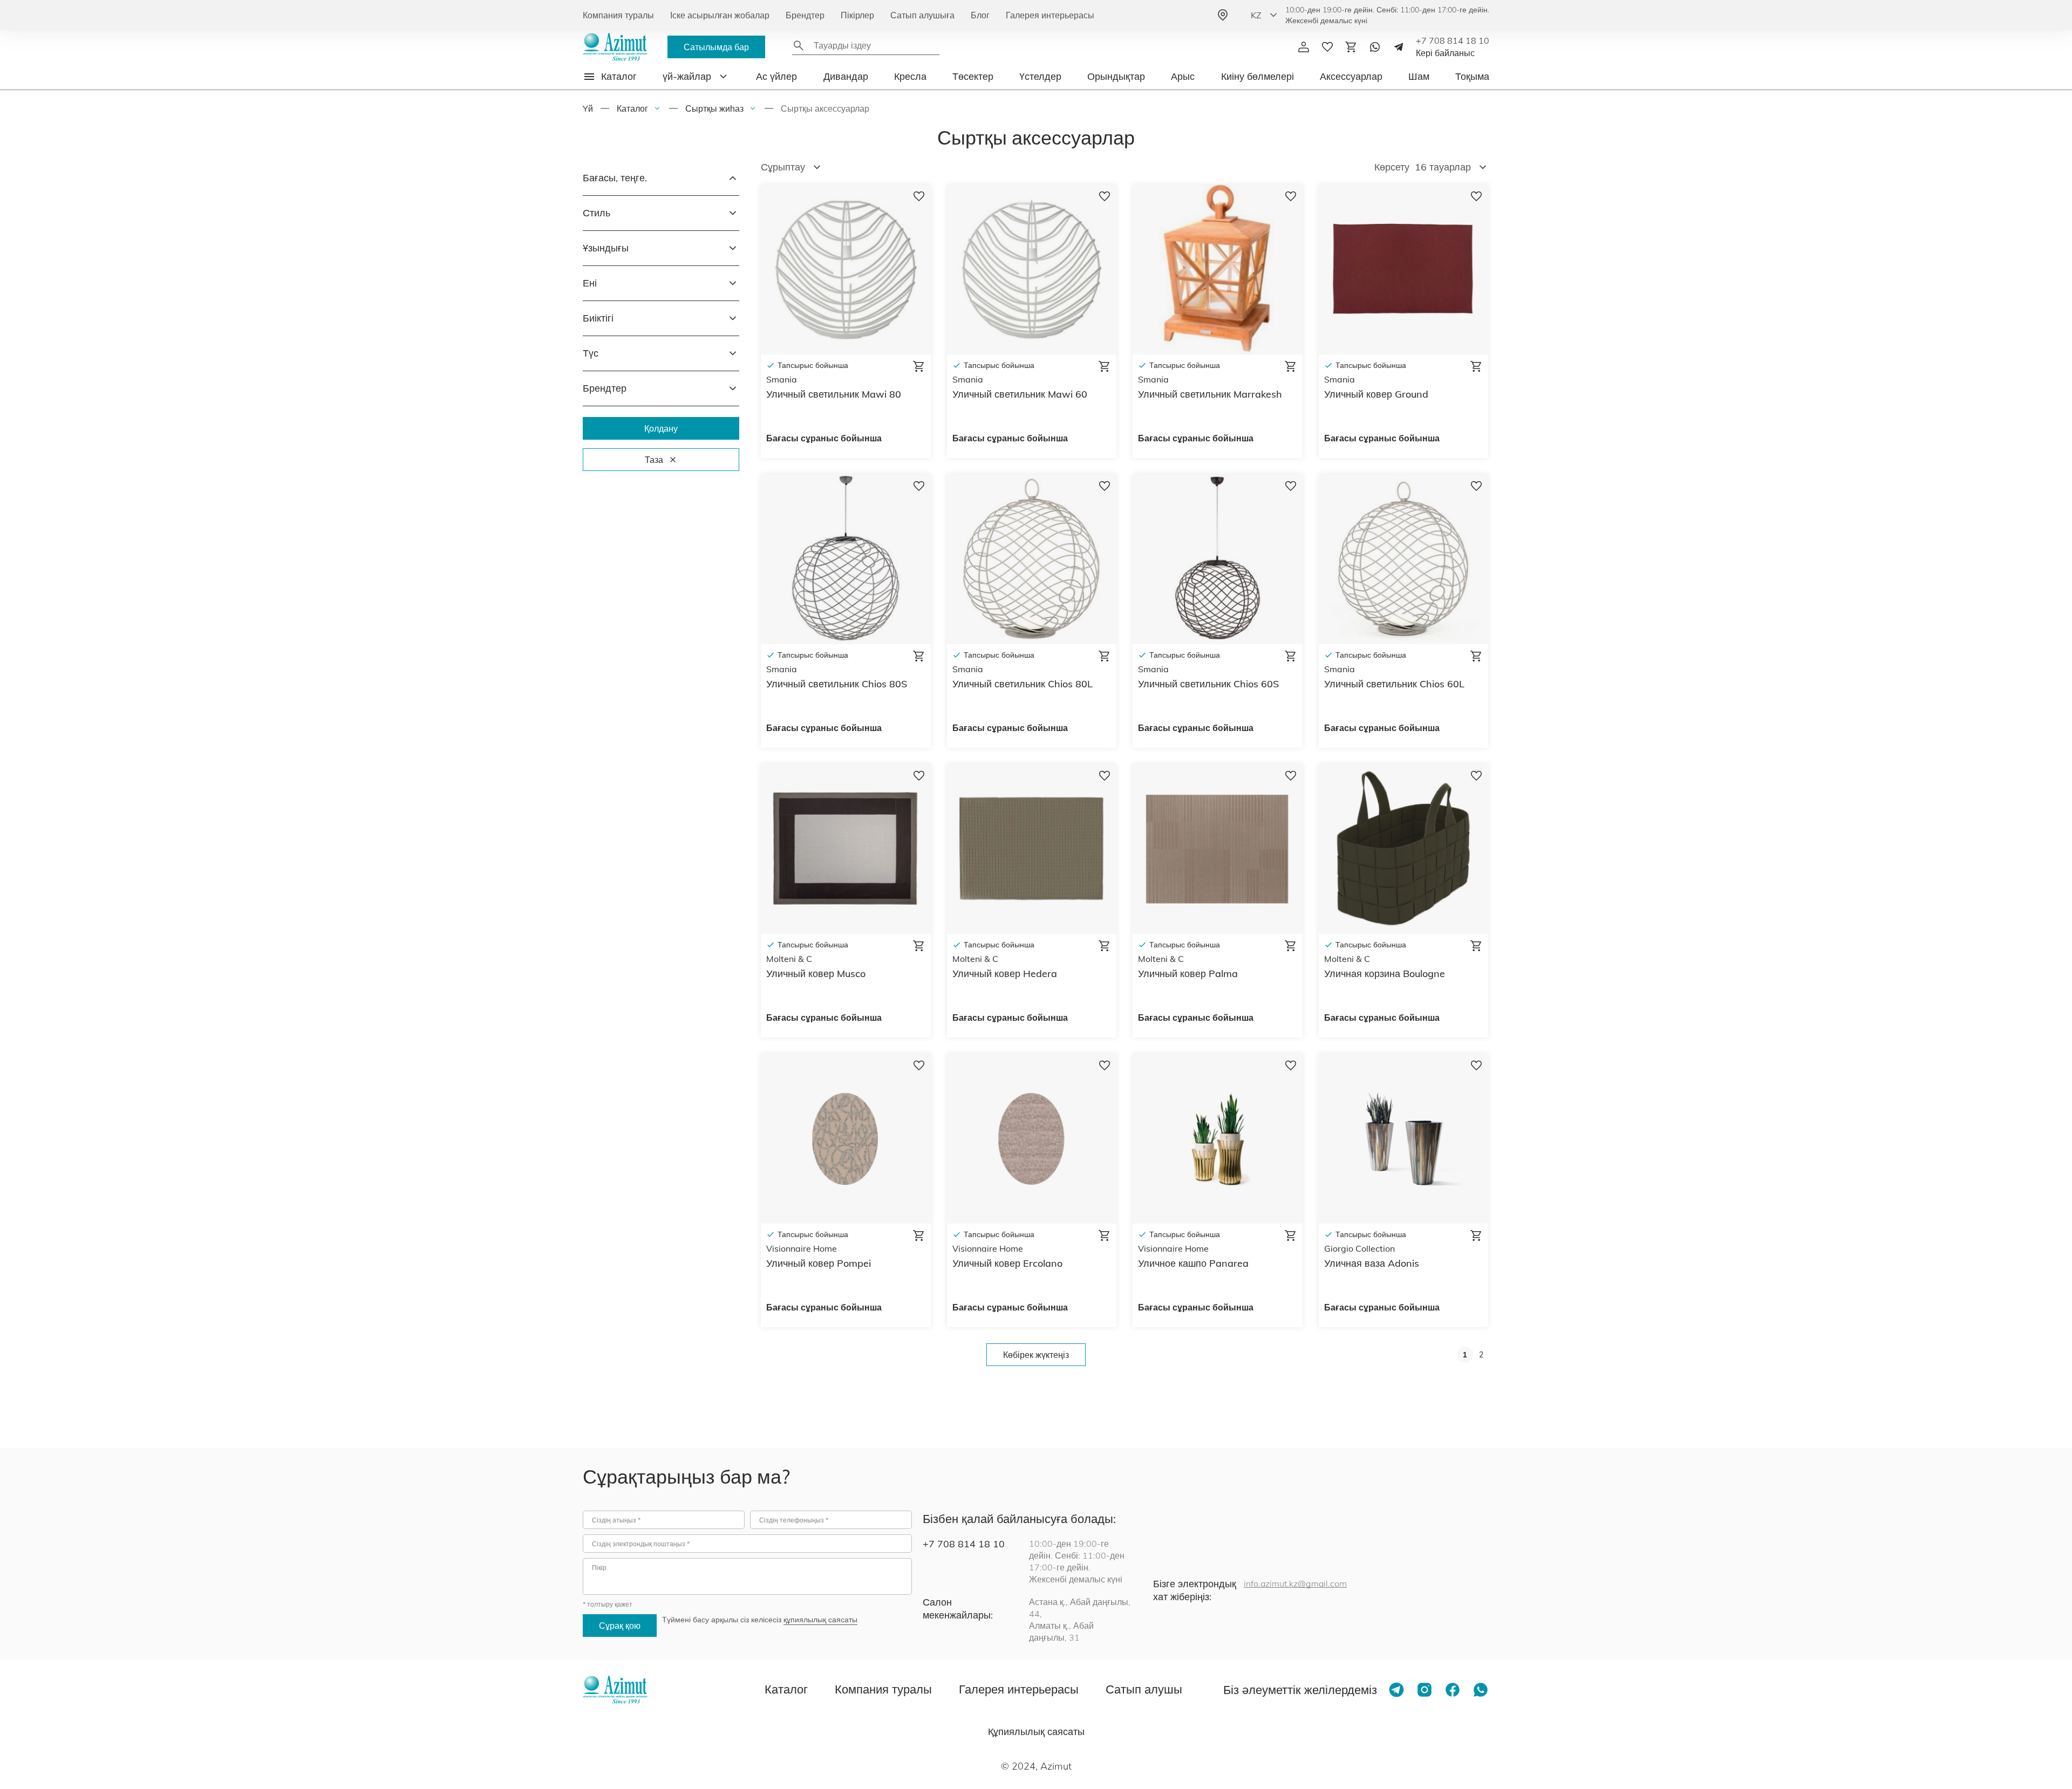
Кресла (910, 76)
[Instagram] (1424, 1690)
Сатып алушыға (922, 15)
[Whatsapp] (1375, 47)
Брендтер (805, 15)
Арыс (1183, 76)
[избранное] (1327, 47)
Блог (980, 15)
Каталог (632, 108)
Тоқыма (1472, 76)
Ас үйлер (776, 76)
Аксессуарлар (1351, 76)
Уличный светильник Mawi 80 (834, 394)
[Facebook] (1453, 1690)
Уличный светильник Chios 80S (837, 684)
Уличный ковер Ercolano (1007, 1263)
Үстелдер (1040, 76)
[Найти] (799, 45)
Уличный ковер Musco (816, 974)
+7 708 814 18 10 (1453, 40)
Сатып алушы (1144, 1689)
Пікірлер (857, 15)
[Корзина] (1351, 47)
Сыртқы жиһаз (714, 108)
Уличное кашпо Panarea (1193, 1263)
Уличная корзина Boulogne (1385, 974)
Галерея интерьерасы (1050, 15)
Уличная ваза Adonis (1372, 1263)
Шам (1419, 76)
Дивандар (846, 76)
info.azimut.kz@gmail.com (1295, 1583)
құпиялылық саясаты (820, 1620)
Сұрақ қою (620, 1626)
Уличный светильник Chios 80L (1023, 684)
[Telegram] (1399, 47)
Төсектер (973, 76)
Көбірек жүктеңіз (1036, 1355)
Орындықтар (1116, 76)
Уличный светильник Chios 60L (1394, 684)
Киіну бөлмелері (1257, 76)
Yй (588, 108)
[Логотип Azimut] (615, 47)
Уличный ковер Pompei (819, 1263)
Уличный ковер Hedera (1005, 974)
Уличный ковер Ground (1376, 394)
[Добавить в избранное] (919, 198)
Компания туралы (618, 15)
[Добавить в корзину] (919, 366)
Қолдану (661, 428)
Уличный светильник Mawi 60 (1020, 394)
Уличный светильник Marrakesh (1210, 394)
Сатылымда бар (716, 47)
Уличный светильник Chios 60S (1208, 684)
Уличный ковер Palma (1188, 974)
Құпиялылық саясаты (1036, 1732)
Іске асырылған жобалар (720, 15)
